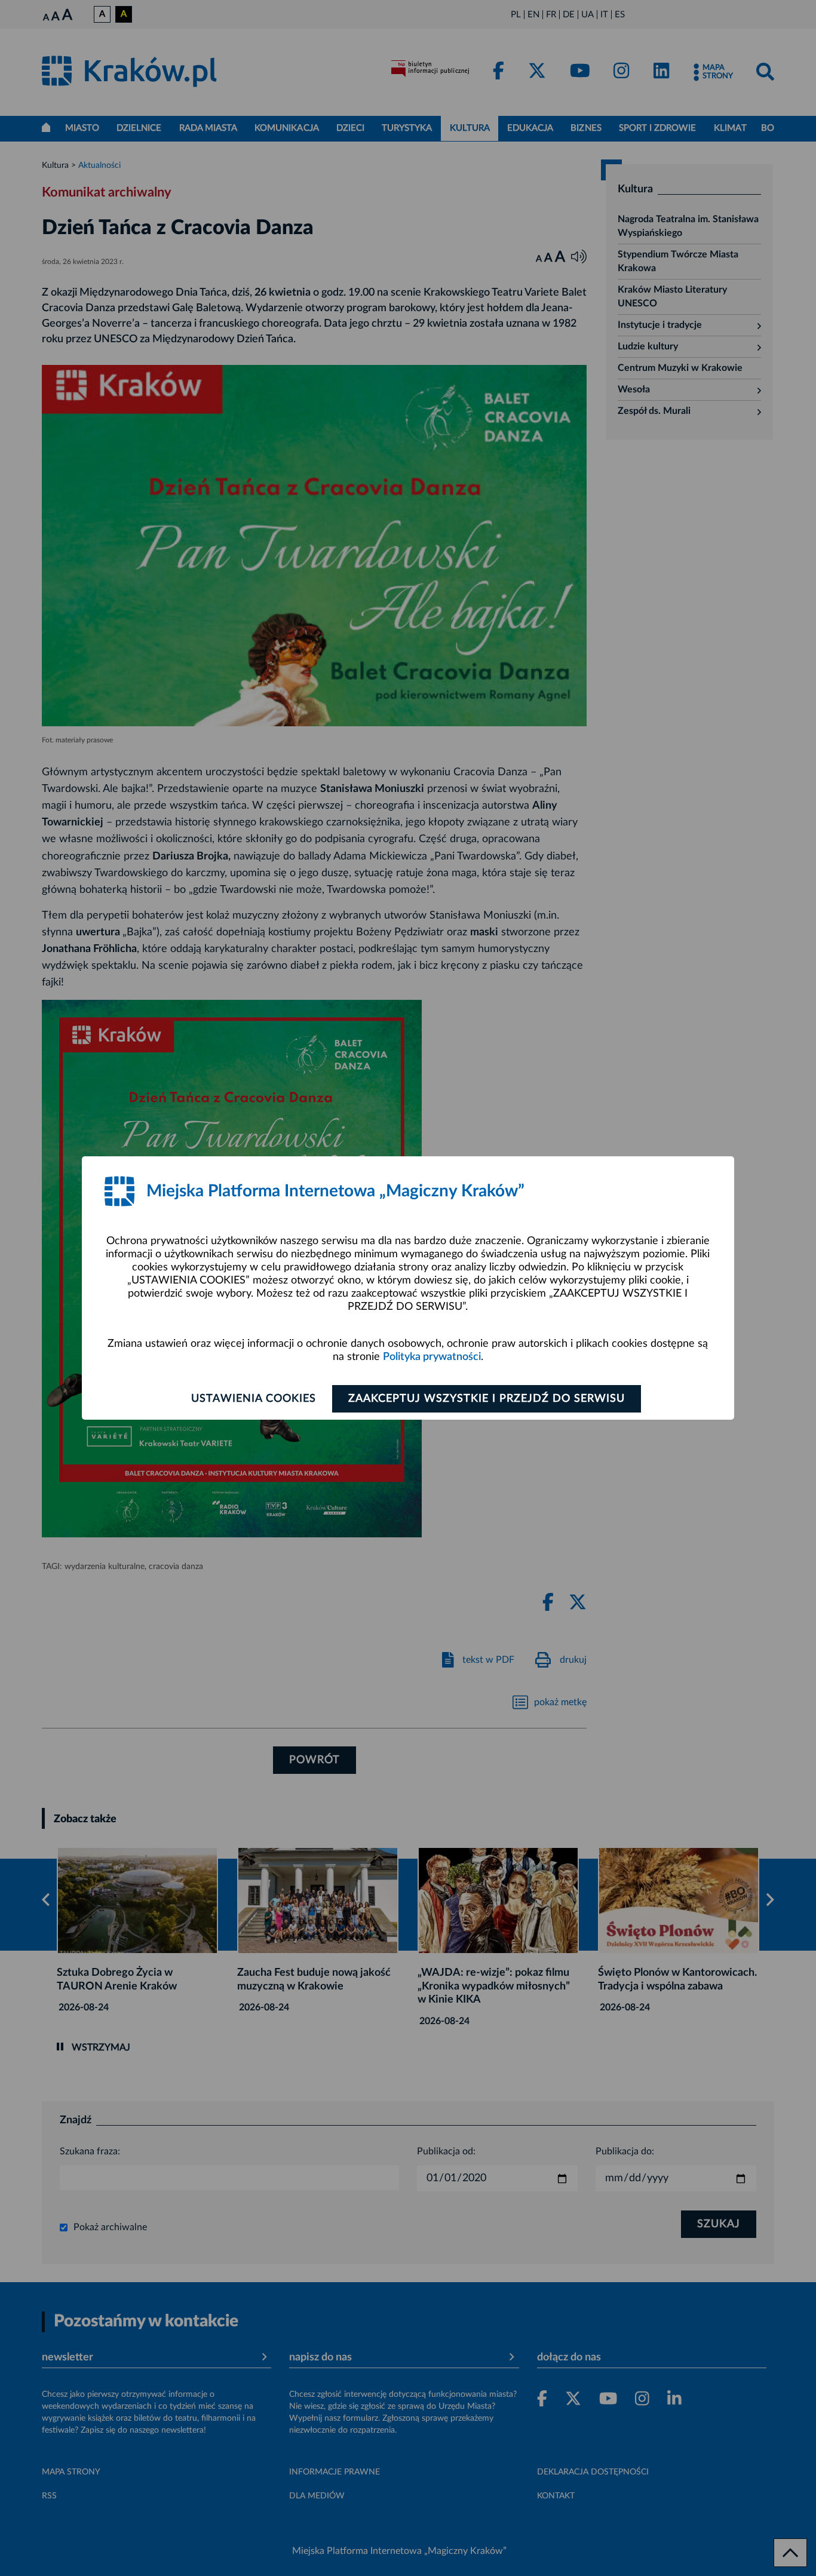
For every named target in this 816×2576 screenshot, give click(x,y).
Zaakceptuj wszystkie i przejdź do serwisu (487, 1399)
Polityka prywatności (432, 1357)
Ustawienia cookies (254, 1399)
